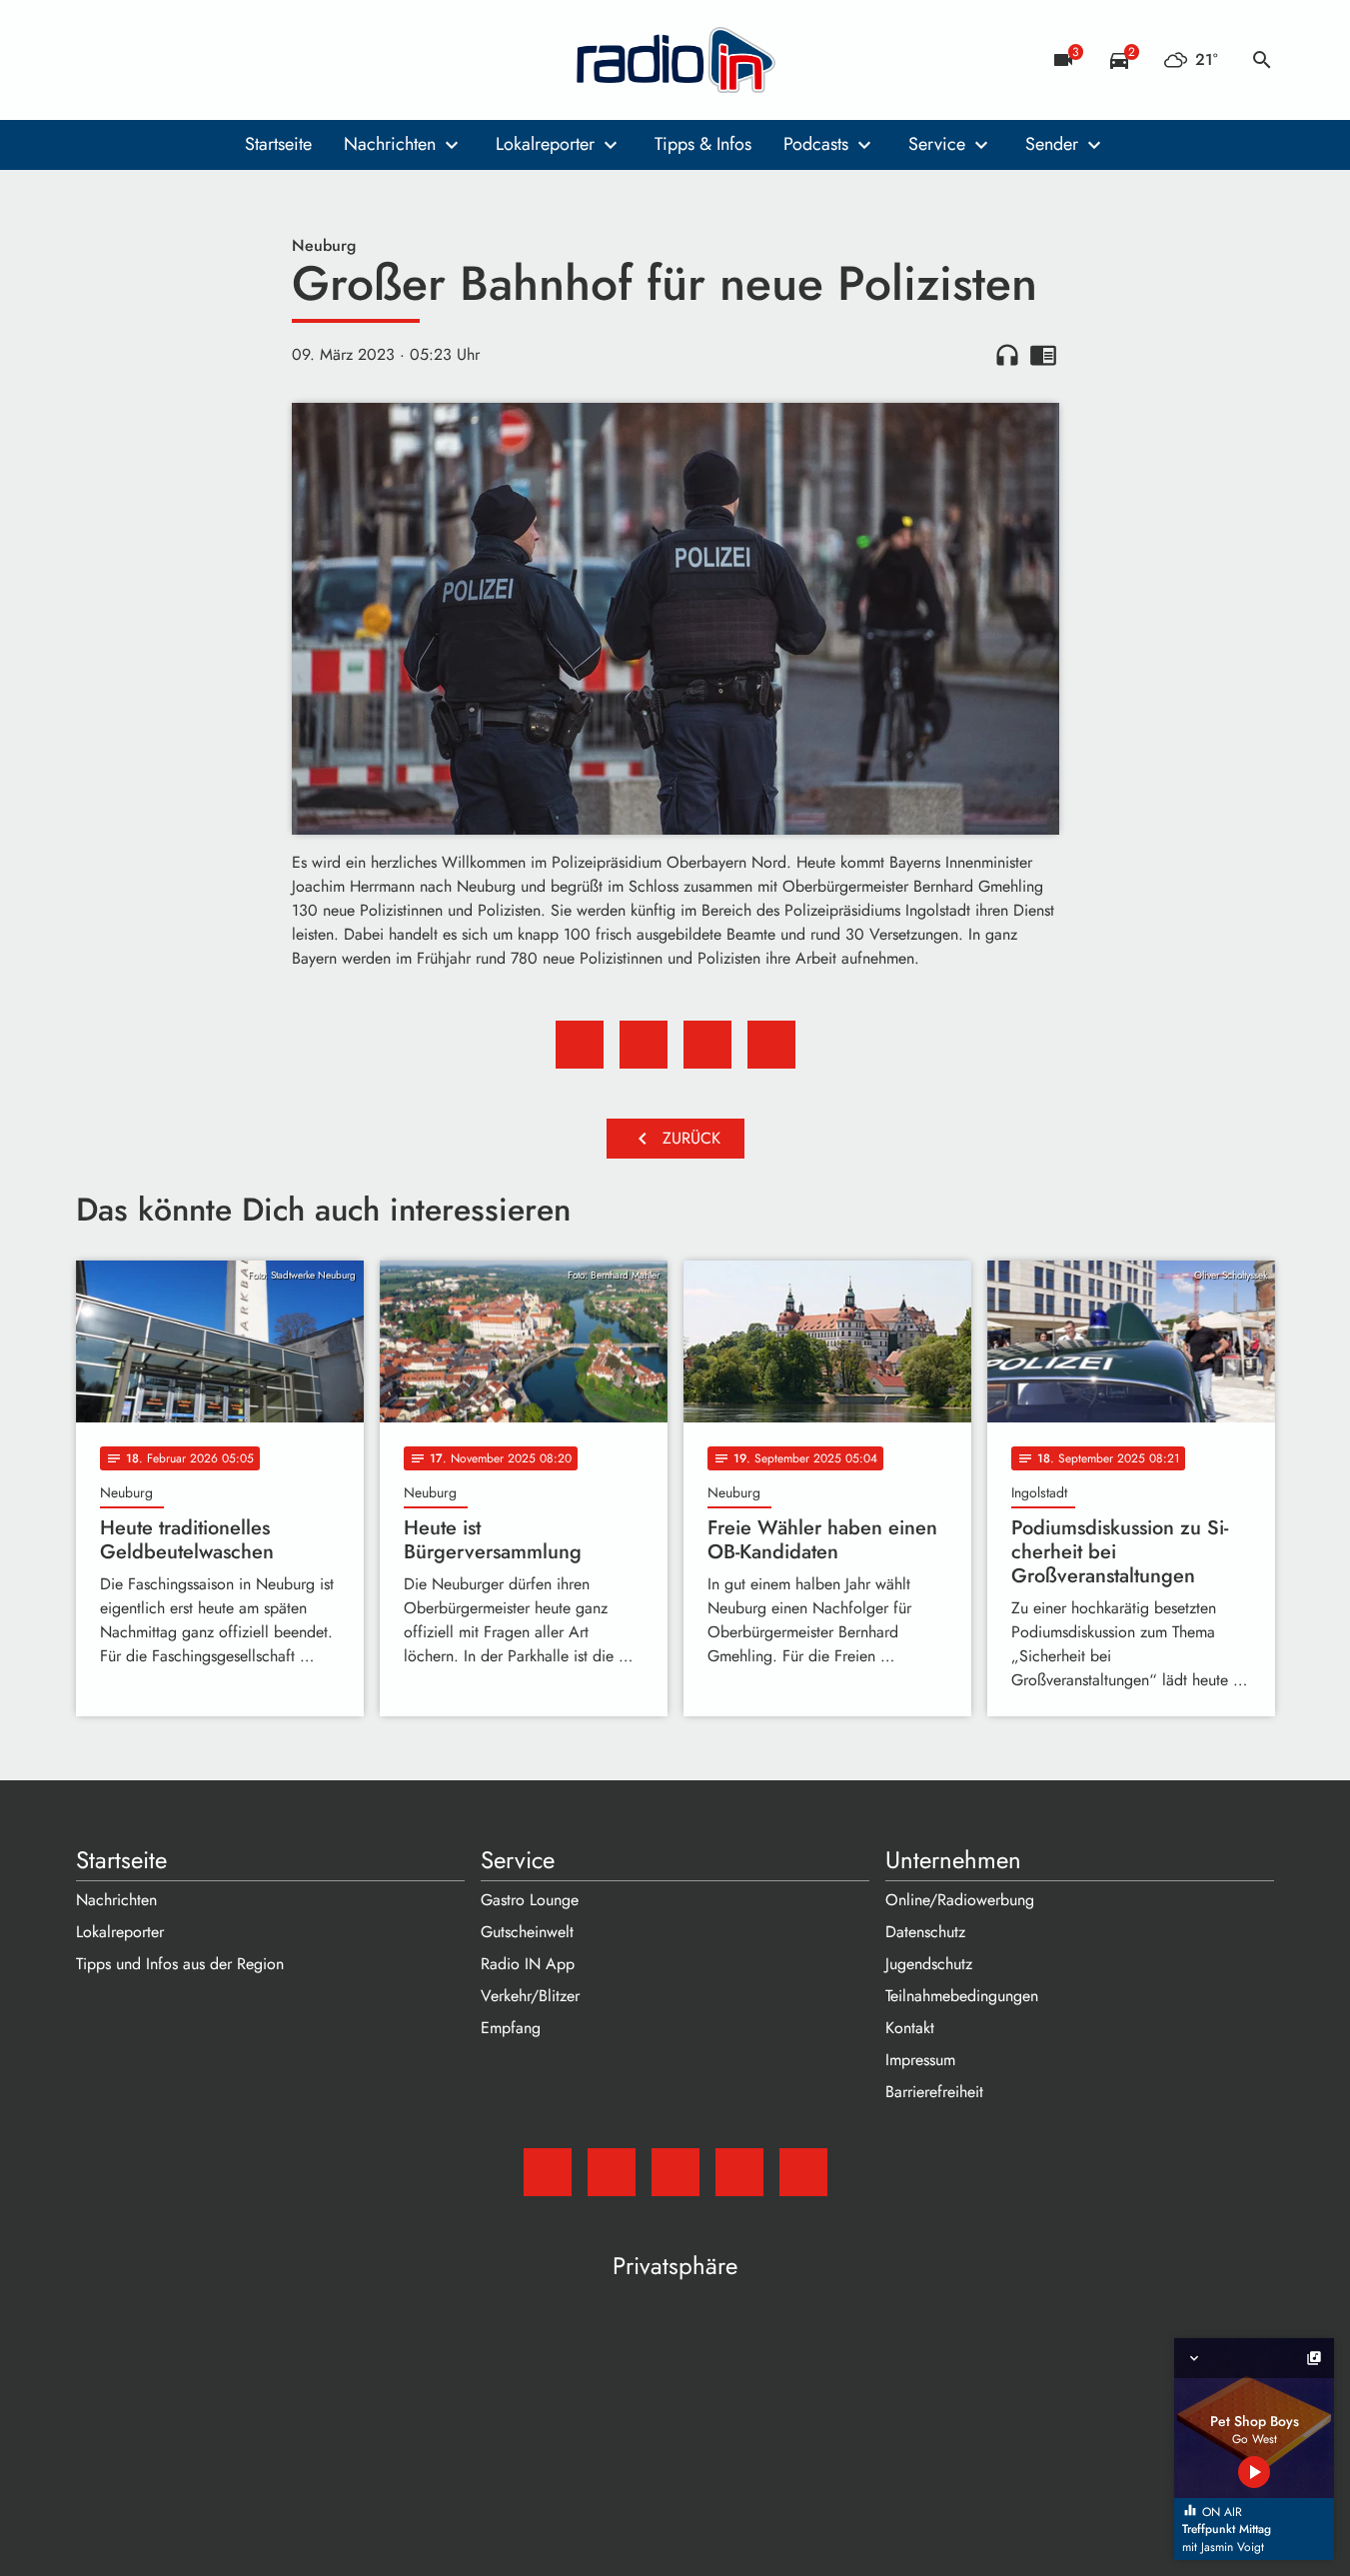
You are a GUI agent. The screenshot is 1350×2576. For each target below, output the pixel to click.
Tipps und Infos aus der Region (180, 1964)
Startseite (278, 144)
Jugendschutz (929, 1964)
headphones (1007, 355)
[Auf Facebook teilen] (580, 1045)
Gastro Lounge (530, 1900)
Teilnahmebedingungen (962, 1996)
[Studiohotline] (256, 60)
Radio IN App (528, 1964)
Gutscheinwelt (527, 1932)
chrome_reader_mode (1043, 355)
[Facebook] (136, 60)
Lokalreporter (545, 144)
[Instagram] (176, 60)
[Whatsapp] (216, 60)
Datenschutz (925, 1932)
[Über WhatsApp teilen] (707, 1045)
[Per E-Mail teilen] (771, 1045)
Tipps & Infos (703, 144)
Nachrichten (390, 144)
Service (937, 144)
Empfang (511, 2028)
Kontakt (910, 2028)
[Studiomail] (96, 60)
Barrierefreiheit (934, 2092)
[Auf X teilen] (644, 1045)
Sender (1052, 144)
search (1262, 60)
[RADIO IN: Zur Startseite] (675, 60)
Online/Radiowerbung (960, 1900)
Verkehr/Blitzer (530, 1996)
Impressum (920, 2060)
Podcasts (816, 144)
